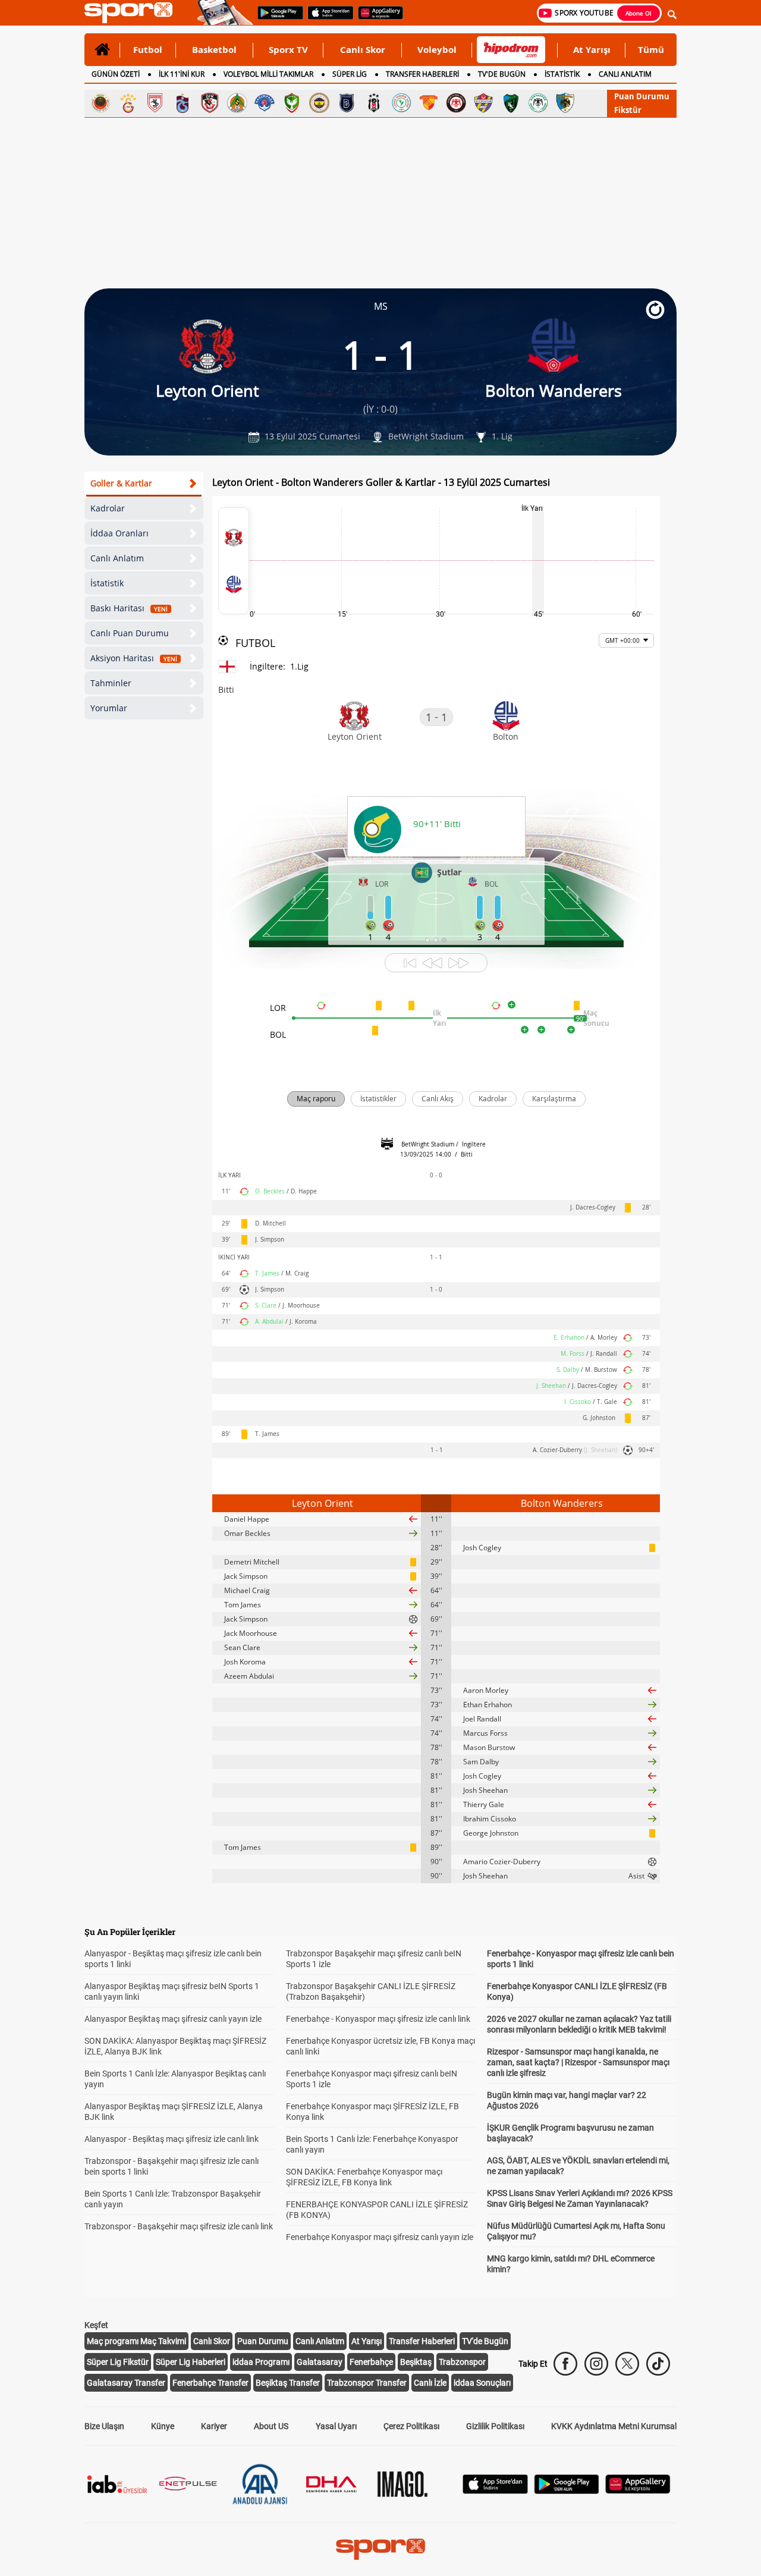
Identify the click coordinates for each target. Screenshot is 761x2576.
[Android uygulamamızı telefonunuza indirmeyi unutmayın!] (276, 18)
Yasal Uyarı (336, 2426)
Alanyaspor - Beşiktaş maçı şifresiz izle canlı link (172, 2139)
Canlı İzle (430, 2383)
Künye (163, 2426)
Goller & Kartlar (121, 483)
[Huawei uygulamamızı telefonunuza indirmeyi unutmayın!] (377, 18)
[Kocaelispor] (511, 103)
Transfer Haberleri (422, 2341)
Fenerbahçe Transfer (210, 2383)
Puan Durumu (642, 96)
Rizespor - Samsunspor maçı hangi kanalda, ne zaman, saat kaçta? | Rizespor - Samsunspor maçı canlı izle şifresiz (578, 2062)
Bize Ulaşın (104, 2426)
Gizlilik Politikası (495, 2426)
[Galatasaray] (128, 103)
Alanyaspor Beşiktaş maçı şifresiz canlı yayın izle (173, 2019)
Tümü (651, 49)
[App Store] (495, 2491)
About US (271, 2426)
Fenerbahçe (371, 2362)
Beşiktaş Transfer (288, 2383)
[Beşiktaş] (374, 103)
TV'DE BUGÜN (502, 74)
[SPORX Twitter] (627, 2364)
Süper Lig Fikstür (118, 2362)
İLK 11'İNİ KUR (182, 74)
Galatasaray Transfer (126, 2383)
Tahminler (111, 683)
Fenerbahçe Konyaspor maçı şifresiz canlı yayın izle (380, 2237)
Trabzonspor (462, 2362)
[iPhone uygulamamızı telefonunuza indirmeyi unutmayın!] (327, 18)
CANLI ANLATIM (625, 74)
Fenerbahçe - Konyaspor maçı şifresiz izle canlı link (378, 2019)
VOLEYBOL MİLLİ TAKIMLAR (268, 74)
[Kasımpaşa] (265, 103)
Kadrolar (108, 508)
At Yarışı (592, 49)
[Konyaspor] (538, 103)
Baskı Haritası (129, 608)
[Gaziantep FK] (210, 103)
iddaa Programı (261, 2362)
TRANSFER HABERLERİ (422, 74)
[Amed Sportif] (292, 103)
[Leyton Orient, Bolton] (234, 561)
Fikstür (628, 110)
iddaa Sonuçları (482, 2383)
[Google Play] (567, 2491)
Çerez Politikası (411, 2426)
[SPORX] (380, 2549)
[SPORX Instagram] (596, 2364)
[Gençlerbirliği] (100, 103)
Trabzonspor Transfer (367, 2383)
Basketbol (214, 49)
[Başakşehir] (347, 103)
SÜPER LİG (350, 74)
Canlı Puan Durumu (130, 633)
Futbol (148, 49)
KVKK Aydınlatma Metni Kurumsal (614, 2426)
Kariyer (214, 2426)
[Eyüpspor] (483, 103)
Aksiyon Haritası (134, 658)
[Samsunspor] (155, 103)
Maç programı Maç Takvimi (136, 2341)
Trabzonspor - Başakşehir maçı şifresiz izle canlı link (179, 2226)
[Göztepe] (429, 103)
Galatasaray (320, 2362)
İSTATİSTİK (562, 74)
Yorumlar (109, 708)
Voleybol (437, 49)
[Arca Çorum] (456, 103)
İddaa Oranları (120, 533)
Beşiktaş (416, 2362)
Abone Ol (639, 13)
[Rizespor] (401, 103)
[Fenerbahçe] (319, 103)
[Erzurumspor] (565, 103)
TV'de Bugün (485, 2341)
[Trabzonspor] (183, 103)
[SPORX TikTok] (658, 2364)
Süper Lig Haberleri (191, 2362)
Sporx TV (288, 49)
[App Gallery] (638, 2491)
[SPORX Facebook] (565, 2364)
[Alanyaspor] (237, 103)
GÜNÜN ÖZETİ (116, 74)
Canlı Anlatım (117, 558)
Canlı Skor (363, 49)
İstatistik (107, 583)
